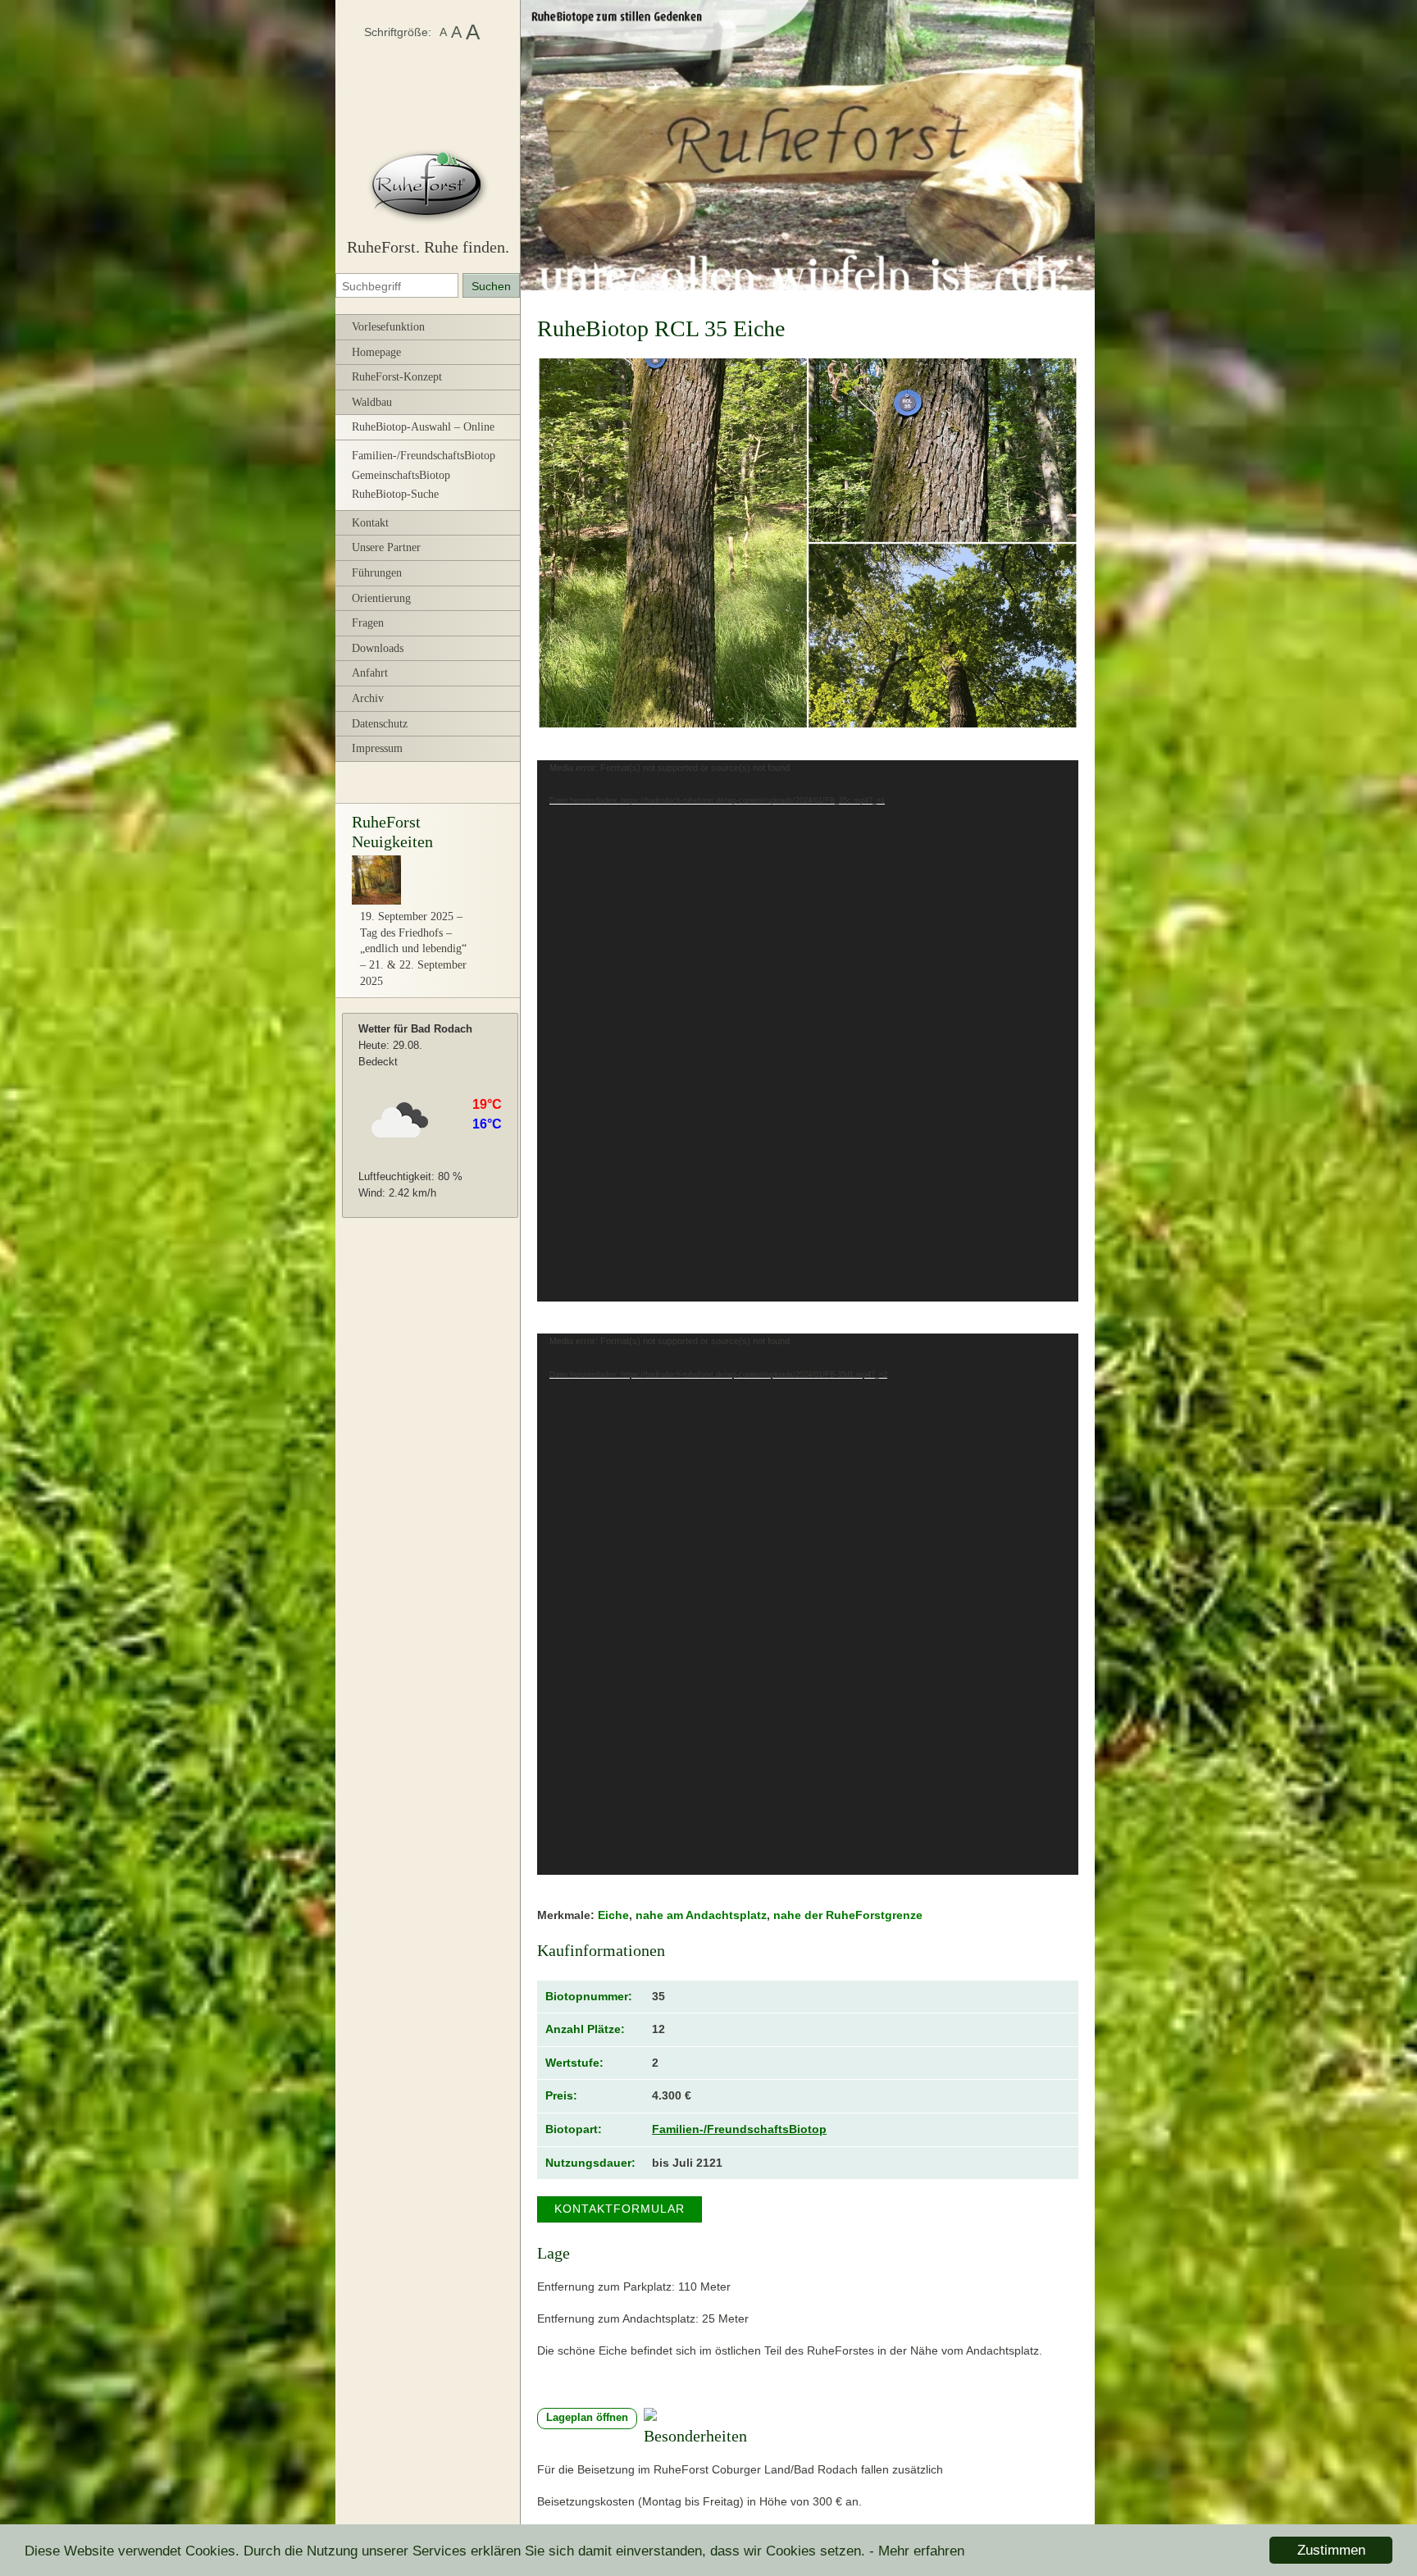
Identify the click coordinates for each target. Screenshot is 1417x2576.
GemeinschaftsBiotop (401, 475)
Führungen (377, 573)
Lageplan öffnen (587, 2418)
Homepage (376, 352)
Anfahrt (370, 673)
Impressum (377, 748)
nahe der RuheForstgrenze (848, 1915)
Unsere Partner (386, 547)
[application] (808, 1031)
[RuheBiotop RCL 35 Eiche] (808, 543)
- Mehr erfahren (917, 2551)
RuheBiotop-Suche (395, 494)
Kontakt (370, 523)
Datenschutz (380, 724)
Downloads (378, 648)
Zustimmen (1331, 2550)
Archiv (368, 698)
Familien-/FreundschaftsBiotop (424, 456)
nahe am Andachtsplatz (701, 1915)
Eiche (613, 1915)
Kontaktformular (620, 2209)
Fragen (368, 623)
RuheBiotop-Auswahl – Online (423, 427)
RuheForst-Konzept (397, 377)
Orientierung (381, 598)
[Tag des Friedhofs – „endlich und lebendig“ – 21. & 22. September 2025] (376, 901)
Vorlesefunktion (388, 327)
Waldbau (372, 402)
